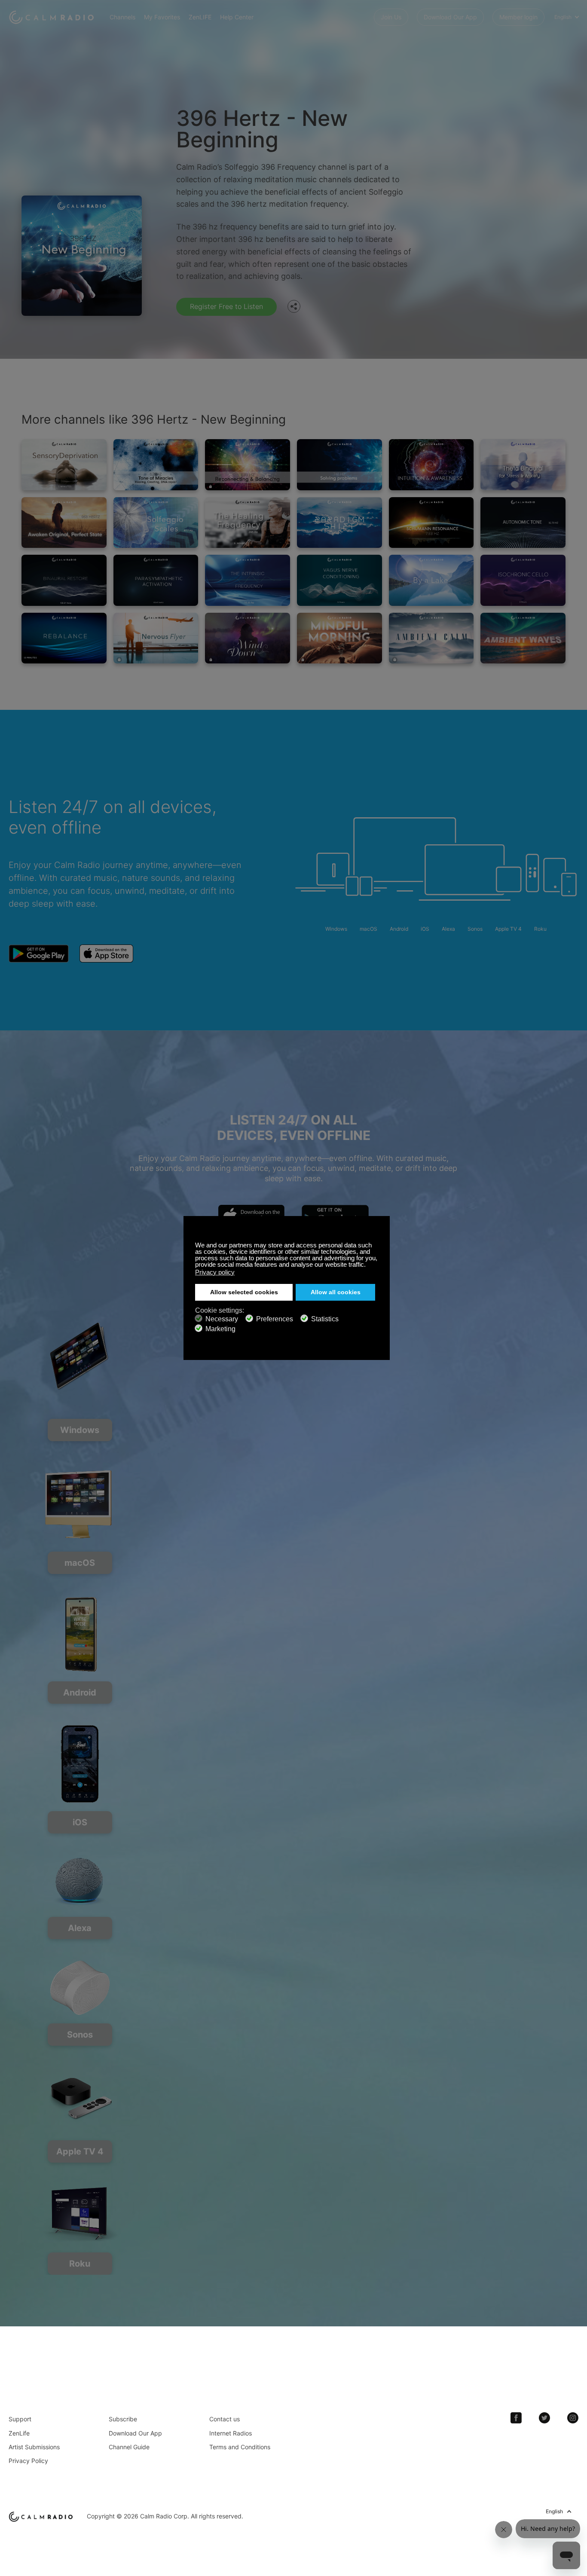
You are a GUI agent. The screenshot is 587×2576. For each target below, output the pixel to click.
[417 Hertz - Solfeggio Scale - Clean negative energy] (156, 523)
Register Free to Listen (226, 306)
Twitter (544, 2418)
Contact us (225, 2419)
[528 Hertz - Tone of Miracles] (156, 465)
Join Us (391, 17)
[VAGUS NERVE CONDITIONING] (339, 580)
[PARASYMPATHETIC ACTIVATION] (156, 580)
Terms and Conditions (240, 2447)
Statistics (325, 1319)
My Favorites (162, 17)
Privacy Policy (28, 2461)
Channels (122, 17)
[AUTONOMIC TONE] (523, 523)
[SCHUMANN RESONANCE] (431, 523)
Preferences (275, 1319)
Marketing (220, 1329)
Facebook (516, 2418)
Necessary (222, 1319)
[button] (368, 1265)
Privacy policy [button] (215, 1272)
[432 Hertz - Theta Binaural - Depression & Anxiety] (523, 465)
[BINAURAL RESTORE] (64, 580)
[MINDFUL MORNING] (339, 638)
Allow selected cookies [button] (244, 1292)
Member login (518, 17)
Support (20, 2419)
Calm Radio (53, 17)
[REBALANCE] (64, 638)
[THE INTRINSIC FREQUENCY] (248, 580)
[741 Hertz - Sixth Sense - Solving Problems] (339, 465)
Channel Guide (129, 2447)
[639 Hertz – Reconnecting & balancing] (248, 465)
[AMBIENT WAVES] (523, 638)
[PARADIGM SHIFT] (339, 523)
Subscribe (123, 2419)
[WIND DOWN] (248, 638)
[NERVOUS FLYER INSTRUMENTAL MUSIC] (156, 638)
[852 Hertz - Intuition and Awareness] (431, 465)
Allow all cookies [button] (336, 1292)
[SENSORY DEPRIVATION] (64, 465)
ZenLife (19, 2433)
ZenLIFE (200, 17)
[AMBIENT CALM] (431, 638)
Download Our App (450, 17)
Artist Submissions (34, 2447)
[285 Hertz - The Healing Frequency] (248, 523)
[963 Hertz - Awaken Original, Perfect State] (64, 523)
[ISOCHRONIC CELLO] (523, 580)
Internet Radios (231, 2433)
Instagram (573, 2418)
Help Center (237, 17)
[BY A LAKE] (431, 580)
